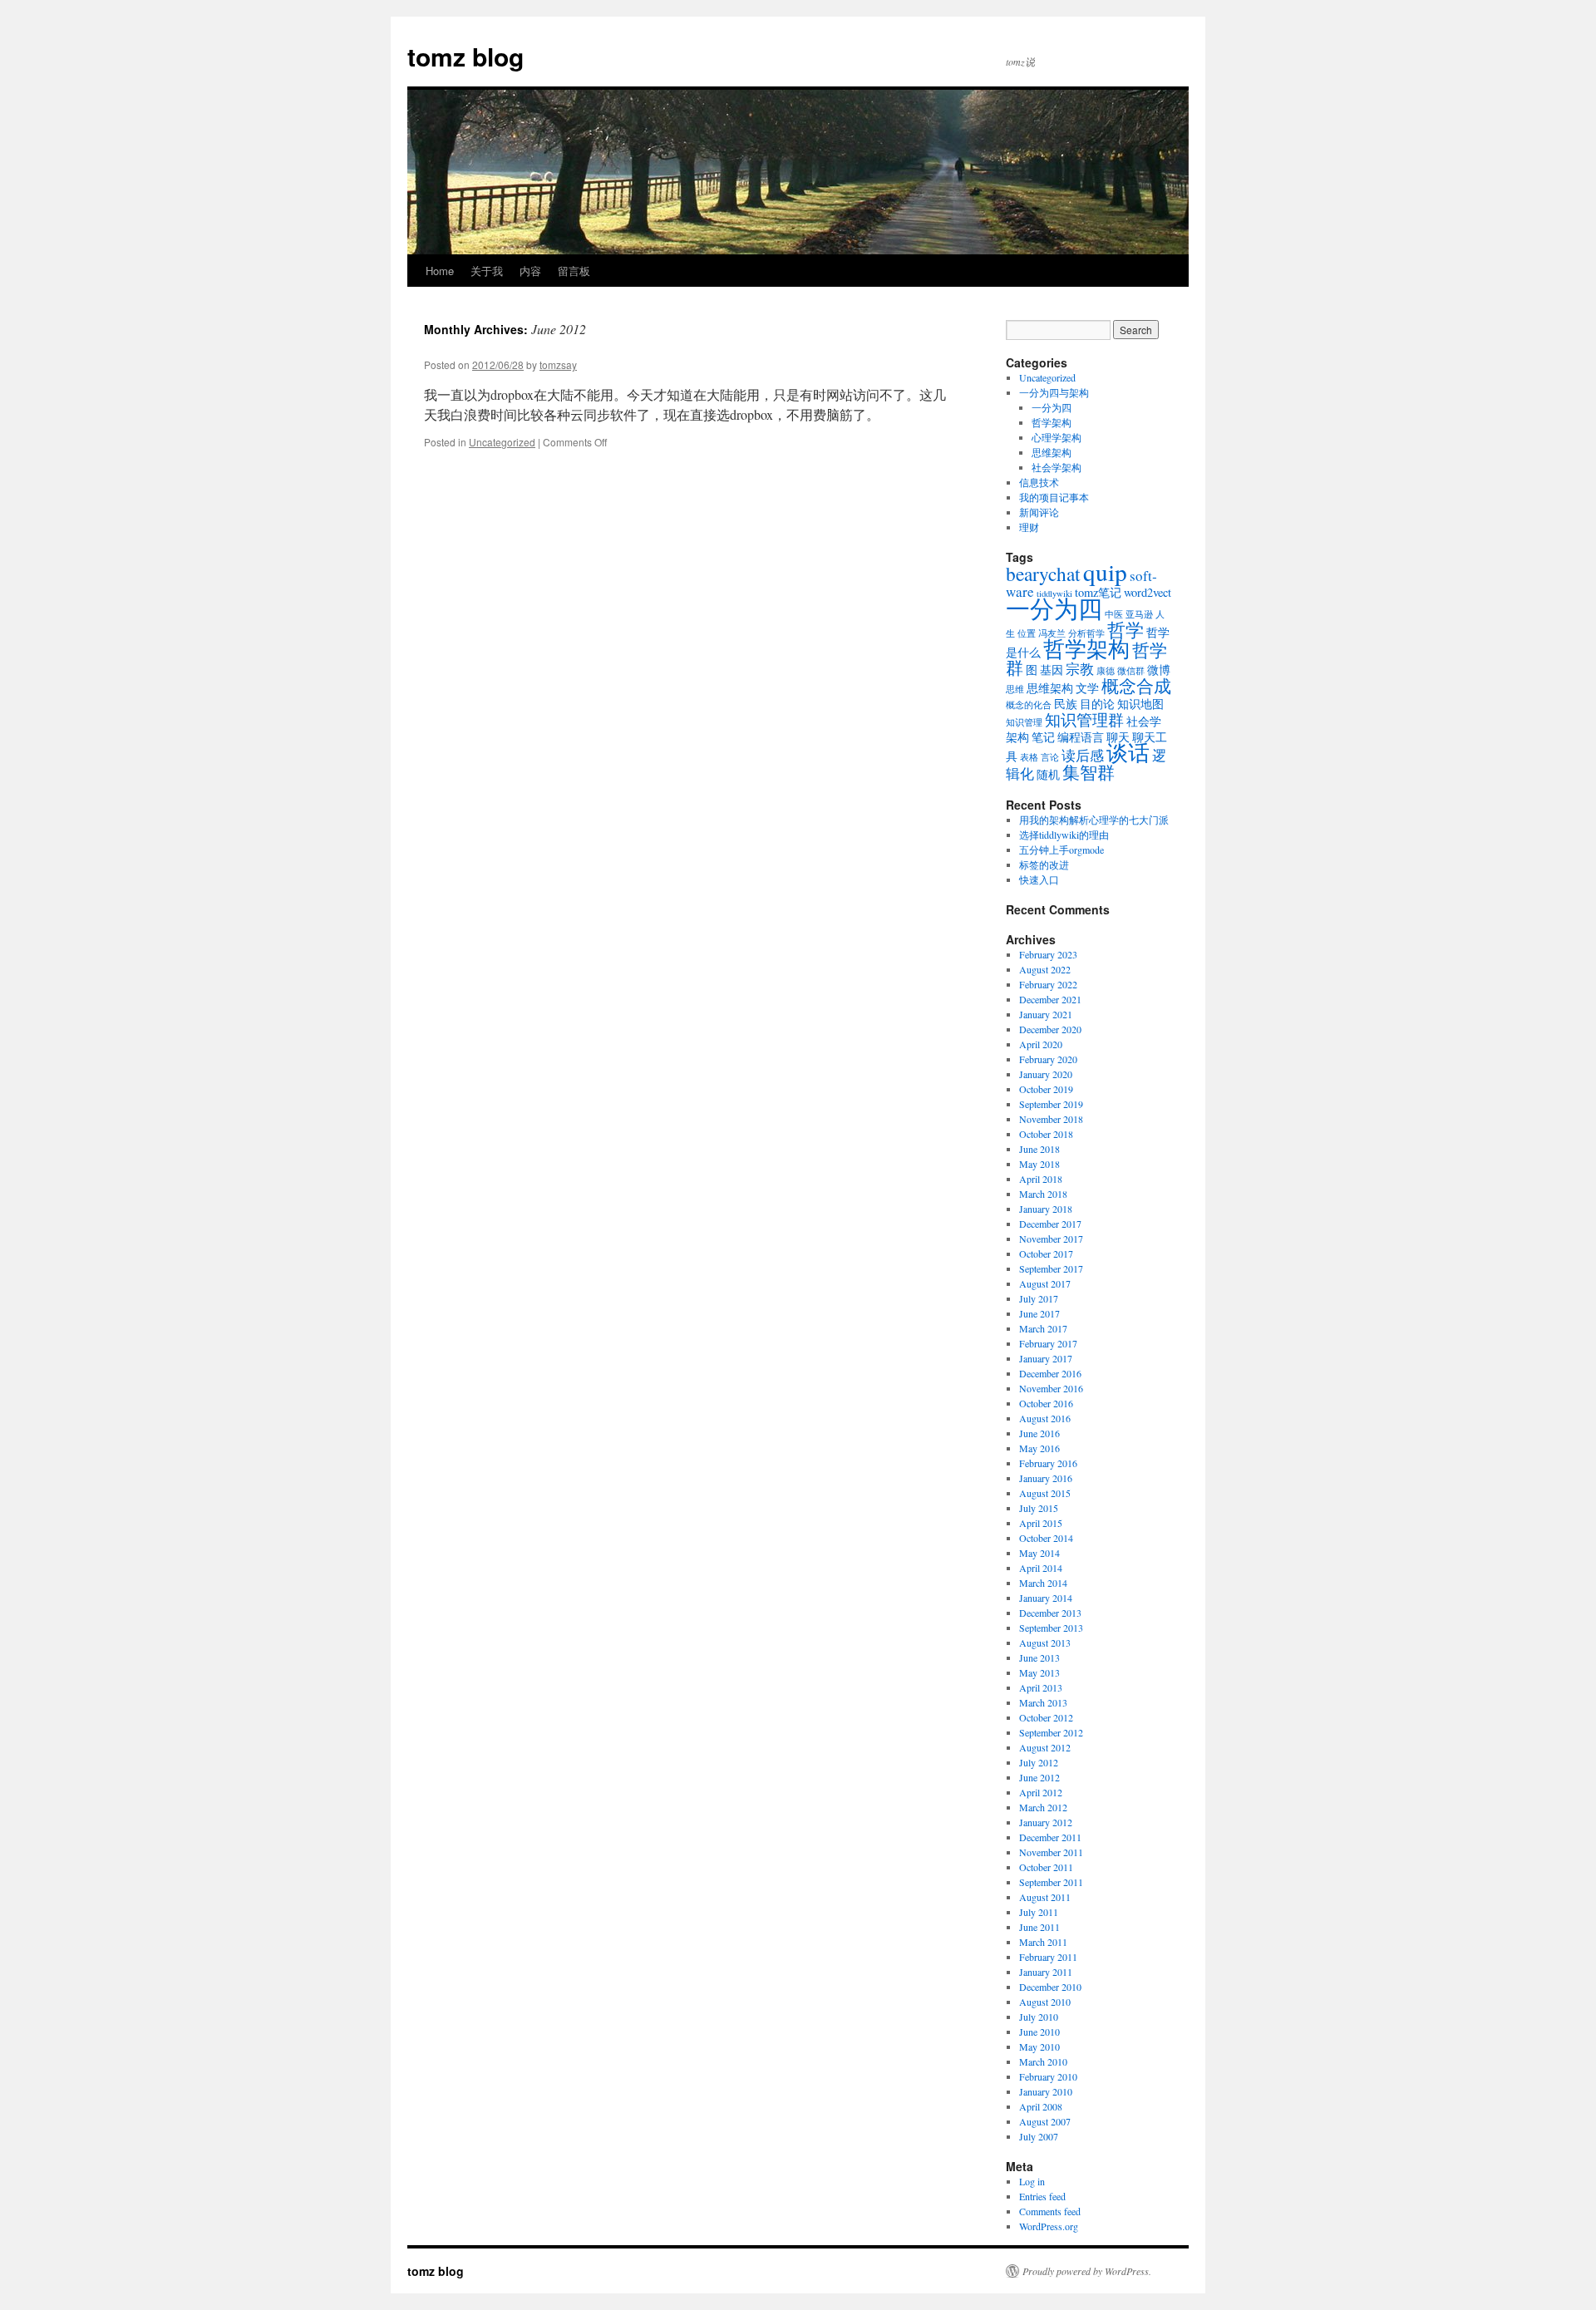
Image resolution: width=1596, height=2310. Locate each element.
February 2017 (1048, 1343)
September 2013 (1051, 1628)
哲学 (1126, 629)
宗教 (1080, 669)
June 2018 (1039, 1149)
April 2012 (1041, 1792)
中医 (1114, 614)
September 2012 (1051, 1732)
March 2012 (1043, 1807)
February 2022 (1048, 984)
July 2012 (1039, 1762)
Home (440, 271)
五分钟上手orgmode (1062, 850)
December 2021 (1050, 999)
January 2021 (1046, 1014)
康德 (1106, 671)
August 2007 (1045, 2121)
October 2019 (1046, 1089)
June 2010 (1039, 2032)
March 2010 (1043, 2061)
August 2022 (1045, 969)
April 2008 (1041, 2106)
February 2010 (1048, 2076)
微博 (1159, 670)
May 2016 (1039, 1448)
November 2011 (1051, 1852)
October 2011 (1046, 1867)
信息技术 (1039, 482)
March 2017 (1043, 1328)
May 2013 (1039, 1672)
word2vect (1148, 592)
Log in (1032, 2181)
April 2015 (1041, 1523)
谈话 (1128, 752)
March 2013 (1043, 1702)
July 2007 (1039, 2136)
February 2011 (1048, 1957)
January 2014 (1046, 1598)
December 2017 (1050, 1224)
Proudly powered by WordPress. (1087, 2271)
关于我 (487, 271)
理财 (1029, 527)
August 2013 (1045, 1643)
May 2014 (1039, 1553)
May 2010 (1039, 2046)
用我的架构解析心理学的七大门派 (1094, 820)
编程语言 (1081, 737)
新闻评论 (1039, 512)
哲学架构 (1052, 422)
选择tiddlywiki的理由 (1064, 835)
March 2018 (1043, 1194)
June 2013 (1039, 1657)
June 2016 (1039, 1433)
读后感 (1083, 755)
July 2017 (1039, 1298)
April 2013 (1041, 1687)
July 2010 (1039, 2017)
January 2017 (1046, 1358)
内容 (530, 271)
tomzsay (558, 364)
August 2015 (1045, 1493)
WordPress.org (1049, 2226)
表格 (1029, 757)
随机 (1048, 774)
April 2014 (1041, 1568)
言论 (1050, 757)
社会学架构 (1057, 467)
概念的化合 (1029, 705)
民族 (1066, 704)
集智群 (1089, 772)
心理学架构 (1057, 437)
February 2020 (1048, 1059)
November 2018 (1051, 1119)
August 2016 (1045, 1418)
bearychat (1043, 574)
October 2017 (1046, 1254)
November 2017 (1051, 1239)
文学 (1087, 688)
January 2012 (1046, 1822)
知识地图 (1140, 704)
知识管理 (1024, 722)
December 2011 (1050, 1837)
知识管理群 (1084, 719)
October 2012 (1046, 1717)
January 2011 (1046, 1972)
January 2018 (1046, 1209)
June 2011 (1039, 1927)
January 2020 (1046, 1074)
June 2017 (1039, 1313)
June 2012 (1039, 1777)
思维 (1015, 689)
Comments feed (1050, 2211)
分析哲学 (1086, 633)
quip (1105, 571)
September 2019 (1051, 1104)
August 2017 (1045, 1283)
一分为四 (1052, 407)
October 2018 (1046, 1134)
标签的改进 (1044, 864)
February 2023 (1048, 954)
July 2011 (1039, 1912)
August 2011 (1045, 1897)
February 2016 (1048, 1463)
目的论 (1097, 704)
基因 (1052, 670)
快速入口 (1039, 879)
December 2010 (1050, 1987)
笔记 (1043, 737)
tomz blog (465, 56)
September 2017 (1051, 1268)
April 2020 (1041, 1044)
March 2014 (1043, 1583)
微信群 (1131, 671)
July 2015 (1039, 1508)
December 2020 (1050, 1029)
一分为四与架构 (1054, 392)
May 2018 (1039, 1164)
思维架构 (1052, 452)
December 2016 (1050, 1373)
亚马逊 (1139, 614)
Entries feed (1042, 2196)
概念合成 (1136, 686)
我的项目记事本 (1054, 497)
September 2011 (1051, 1882)
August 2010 (1045, 2002)
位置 (1027, 633)
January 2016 (1046, 1478)
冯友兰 (1052, 633)
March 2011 (1043, 1942)
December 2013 (1050, 1613)
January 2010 (1046, 2091)
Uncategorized (502, 442)
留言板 (574, 271)
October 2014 (1046, 1538)
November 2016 (1051, 1388)
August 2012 (1045, 1747)
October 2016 (1046, 1403)
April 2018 (1041, 1179)
